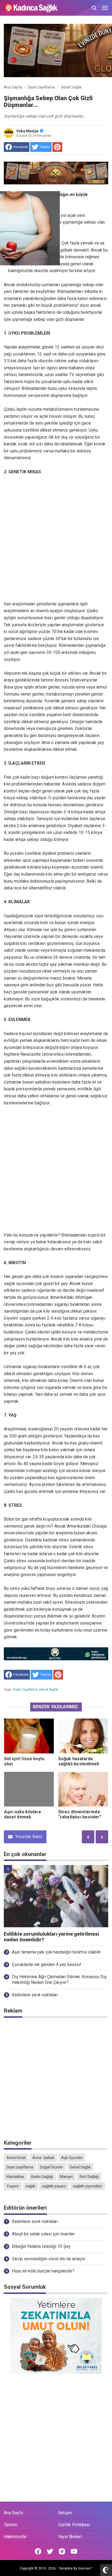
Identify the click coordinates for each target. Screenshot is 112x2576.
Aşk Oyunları (72, 2158)
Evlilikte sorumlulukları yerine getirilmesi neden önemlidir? (51, 1937)
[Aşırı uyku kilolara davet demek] (29, 1789)
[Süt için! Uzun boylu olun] (29, 1736)
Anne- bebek (43, 2158)
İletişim (65, 2513)
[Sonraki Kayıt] (102, 1837)
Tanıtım (11, 2525)
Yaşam (13, 2186)
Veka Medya (27, 131)
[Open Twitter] (50, 2551)
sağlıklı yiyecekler (88, 2186)
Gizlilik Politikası (74, 2525)
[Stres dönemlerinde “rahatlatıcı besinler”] (83, 1789)
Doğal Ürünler (52, 2167)
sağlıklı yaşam (54, 2186)
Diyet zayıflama (25, 1690)
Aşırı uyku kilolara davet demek (23, 1814)
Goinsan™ (85, 2568)
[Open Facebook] (38, 2551)
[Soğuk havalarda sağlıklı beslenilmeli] (83, 1736)
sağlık (30, 2186)
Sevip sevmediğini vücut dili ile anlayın (49, 2259)
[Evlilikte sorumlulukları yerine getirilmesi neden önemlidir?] (56, 1896)
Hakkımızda (15, 2537)
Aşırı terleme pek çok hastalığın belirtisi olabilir (56, 1952)
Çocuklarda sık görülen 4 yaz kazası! (47, 1964)
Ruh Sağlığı (89, 2177)
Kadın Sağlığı (42, 2177)
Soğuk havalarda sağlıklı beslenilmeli (79, 1761)
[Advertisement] (56, 538)
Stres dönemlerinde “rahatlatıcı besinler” (80, 1814)
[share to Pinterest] (57, 147)
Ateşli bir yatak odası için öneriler (43, 2234)
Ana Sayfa (13, 2513)
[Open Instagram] (62, 2551)
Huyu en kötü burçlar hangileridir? (43, 2271)
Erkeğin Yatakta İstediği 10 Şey (41, 2246)
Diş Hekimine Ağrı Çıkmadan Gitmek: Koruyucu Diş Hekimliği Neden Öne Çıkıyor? (59, 1980)
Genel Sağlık (49, 1690)
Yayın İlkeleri (70, 2537)
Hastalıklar (15, 2177)
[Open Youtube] (74, 2551)
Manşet (66, 2177)
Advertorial (16, 2158)
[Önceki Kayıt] (88, 1837)
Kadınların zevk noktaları (35, 1995)
